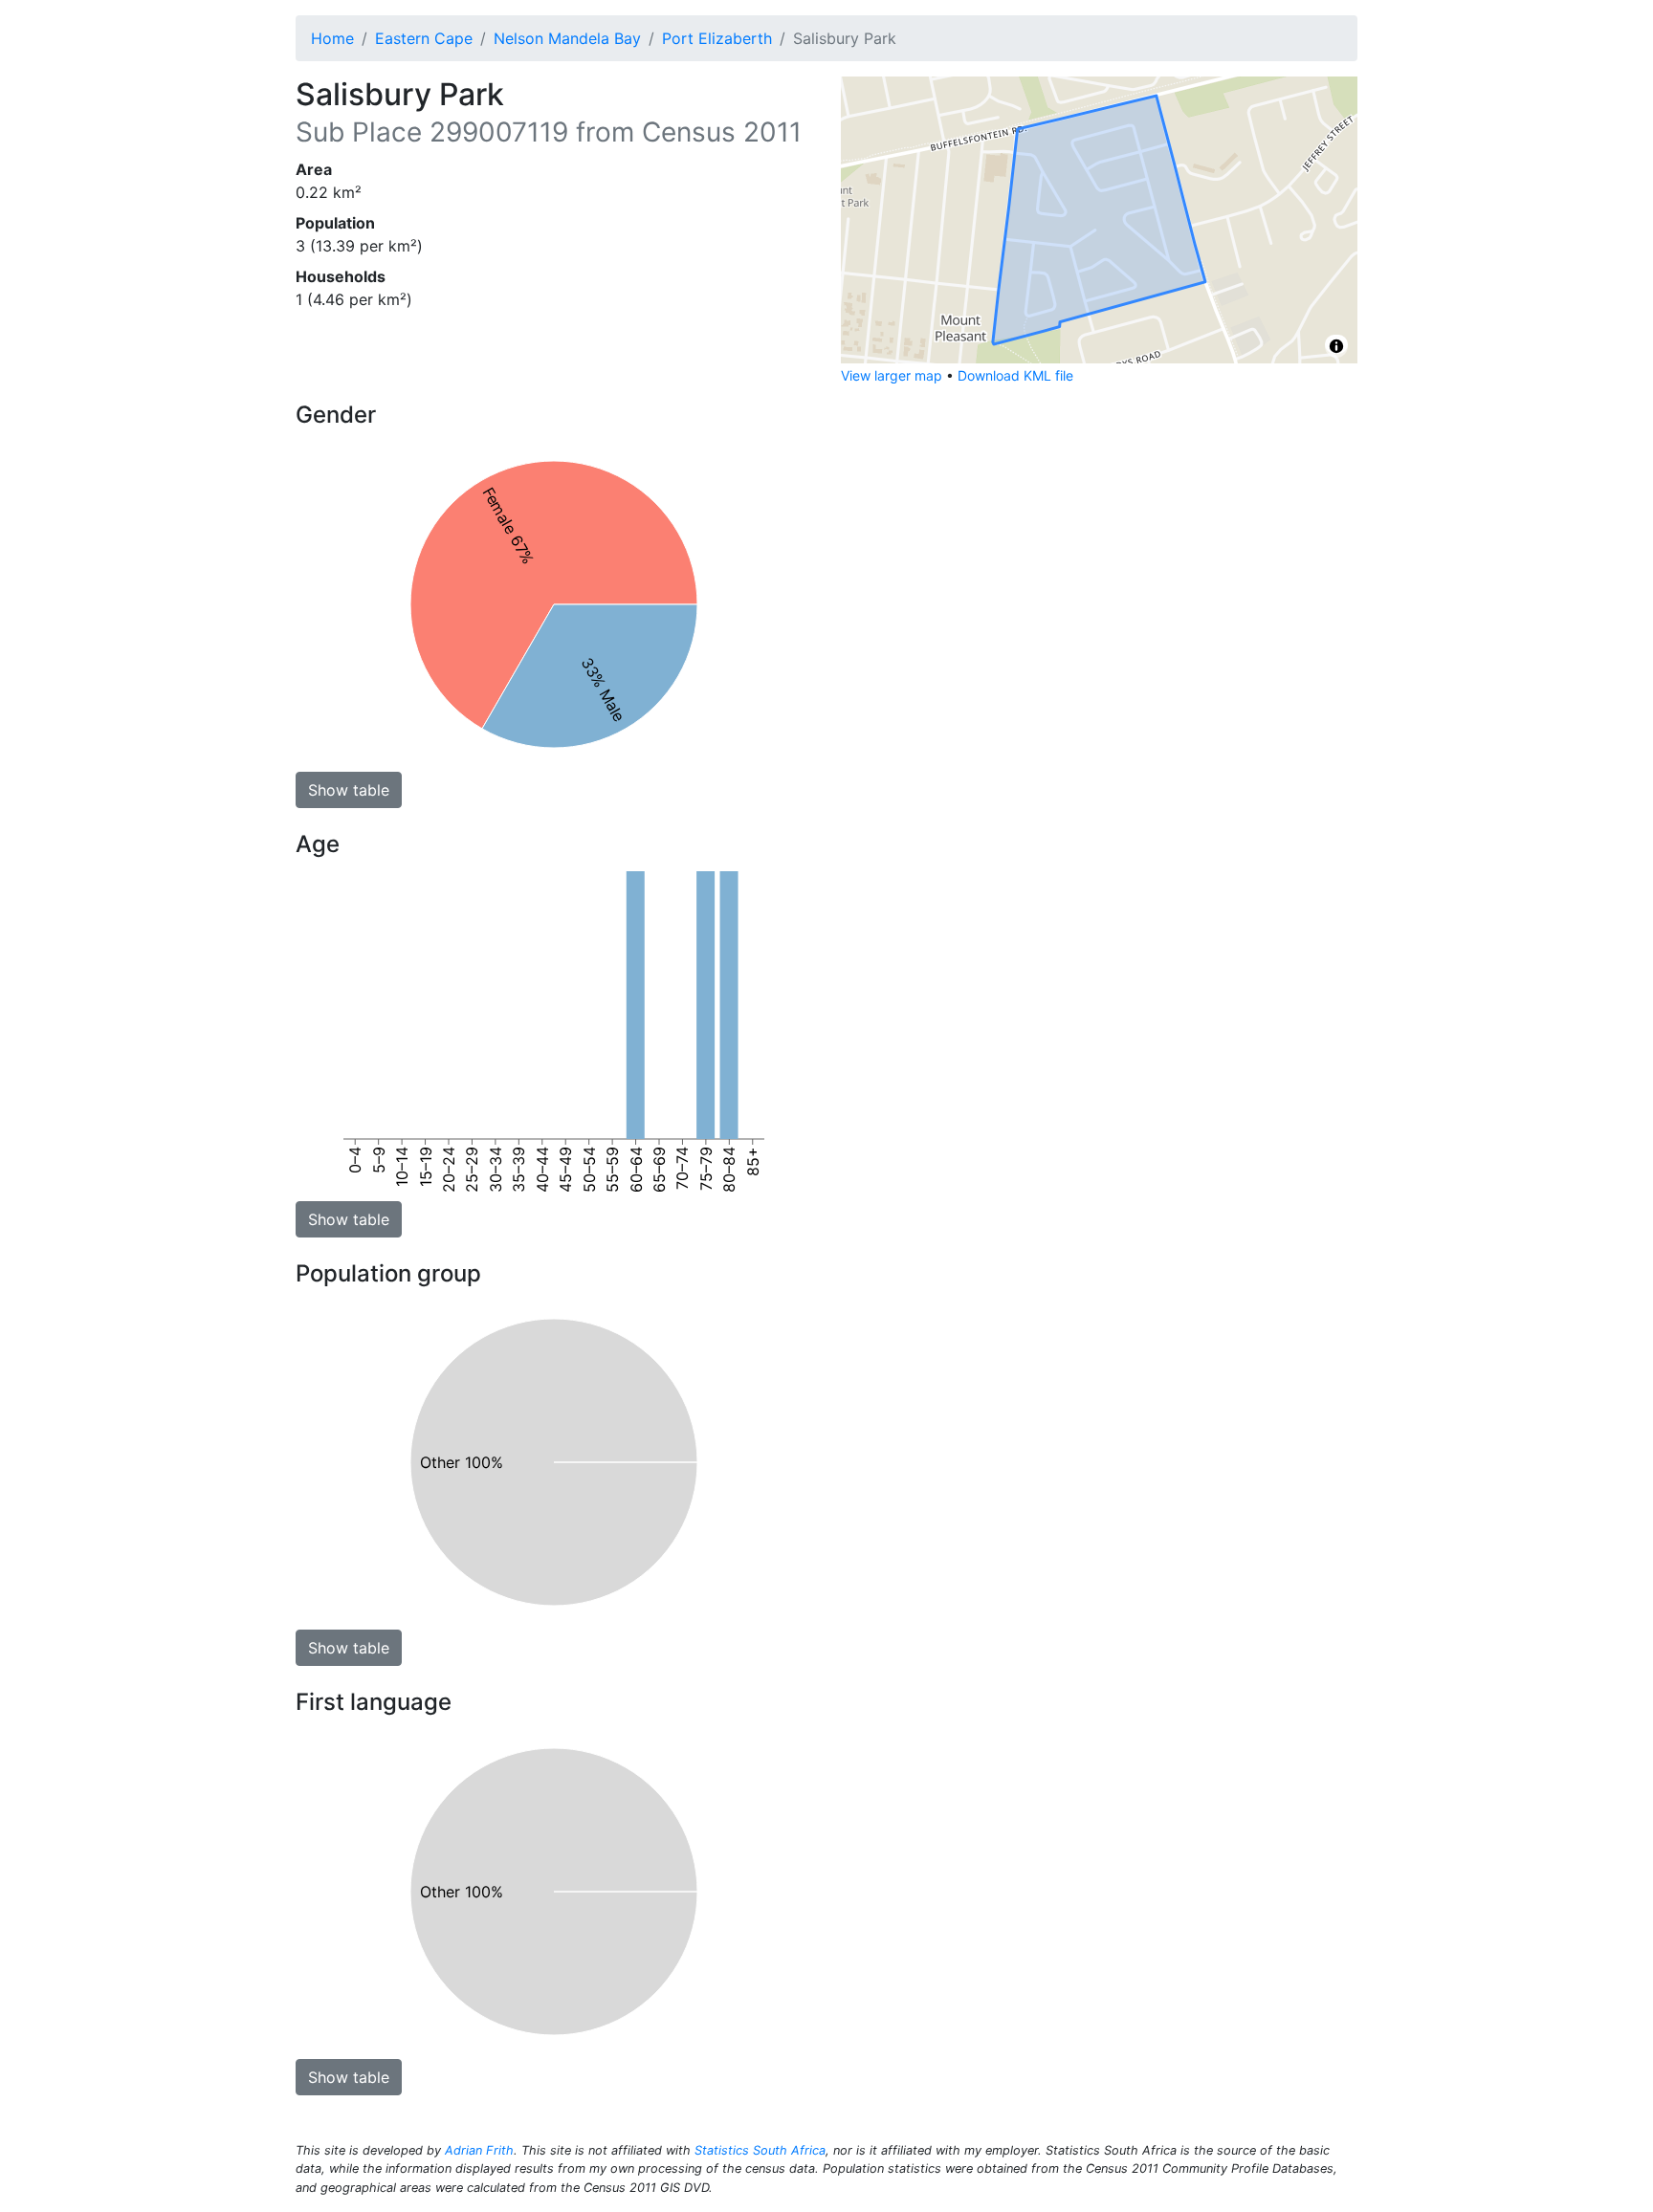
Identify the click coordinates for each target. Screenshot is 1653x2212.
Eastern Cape (424, 38)
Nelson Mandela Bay (567, 38)
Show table (349, 790)
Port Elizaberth (717, 38)
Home (332, 38)
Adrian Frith (479, 2150)
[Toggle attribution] (1336, 346)
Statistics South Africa (760, 2150)
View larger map (892, 375)
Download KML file (1015, 375)
